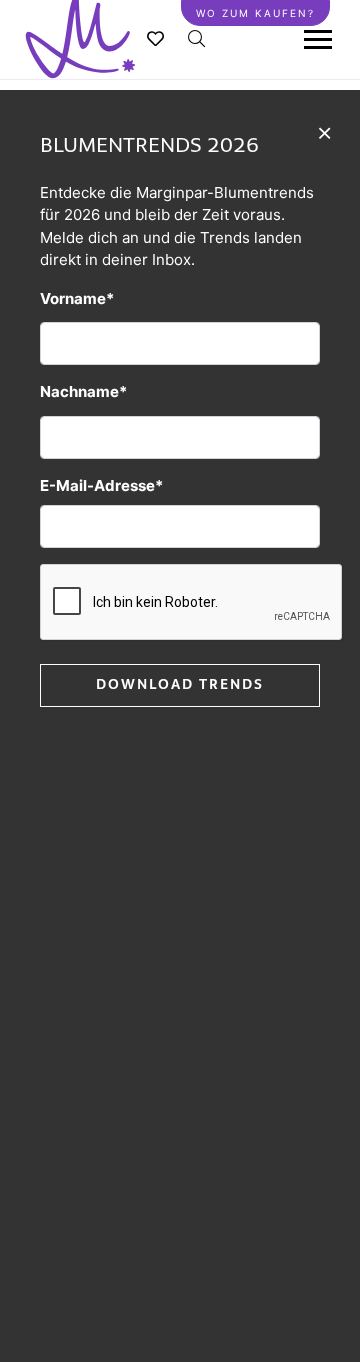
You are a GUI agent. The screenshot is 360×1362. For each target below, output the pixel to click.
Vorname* (77, 298)
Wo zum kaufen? (255, 13)
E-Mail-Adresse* (101, 485)
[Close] (324, 132)
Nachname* (83, 391)
